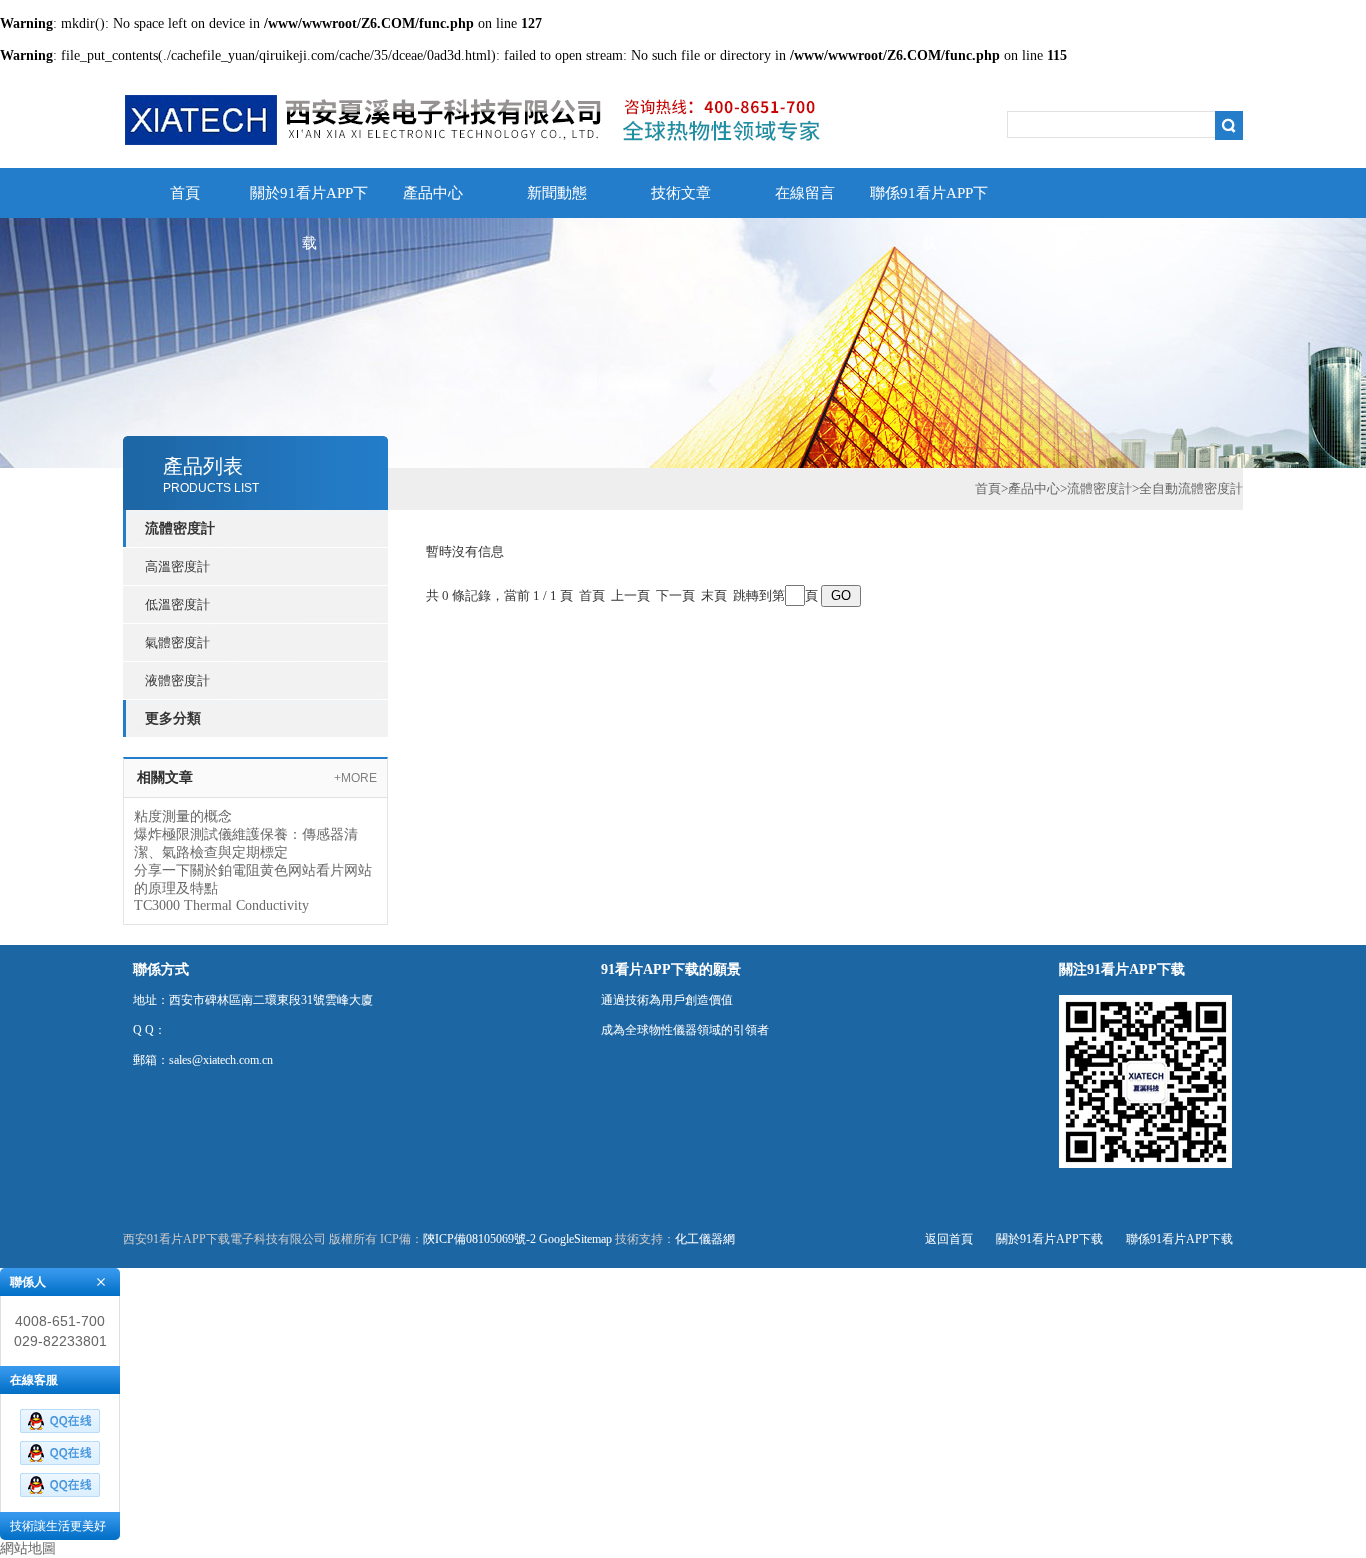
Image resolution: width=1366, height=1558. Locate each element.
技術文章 (681, 193)
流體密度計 (1099, 488)
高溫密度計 (177, 566)
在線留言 (805, 193)
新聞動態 (557, 193)
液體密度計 (177, 680)
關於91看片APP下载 (309, 201)
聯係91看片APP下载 (929, 201)
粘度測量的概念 (183, 816)
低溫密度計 (177, 604)
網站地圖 (28, 1548)
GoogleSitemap (575, 1239)
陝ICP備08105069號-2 (479, 1239)
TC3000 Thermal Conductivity (221, 905)
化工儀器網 (705, 1239)
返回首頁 (949, 1239)
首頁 (185, 193)
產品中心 (433, 193)
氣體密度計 (177, 642)
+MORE (355, 778)
